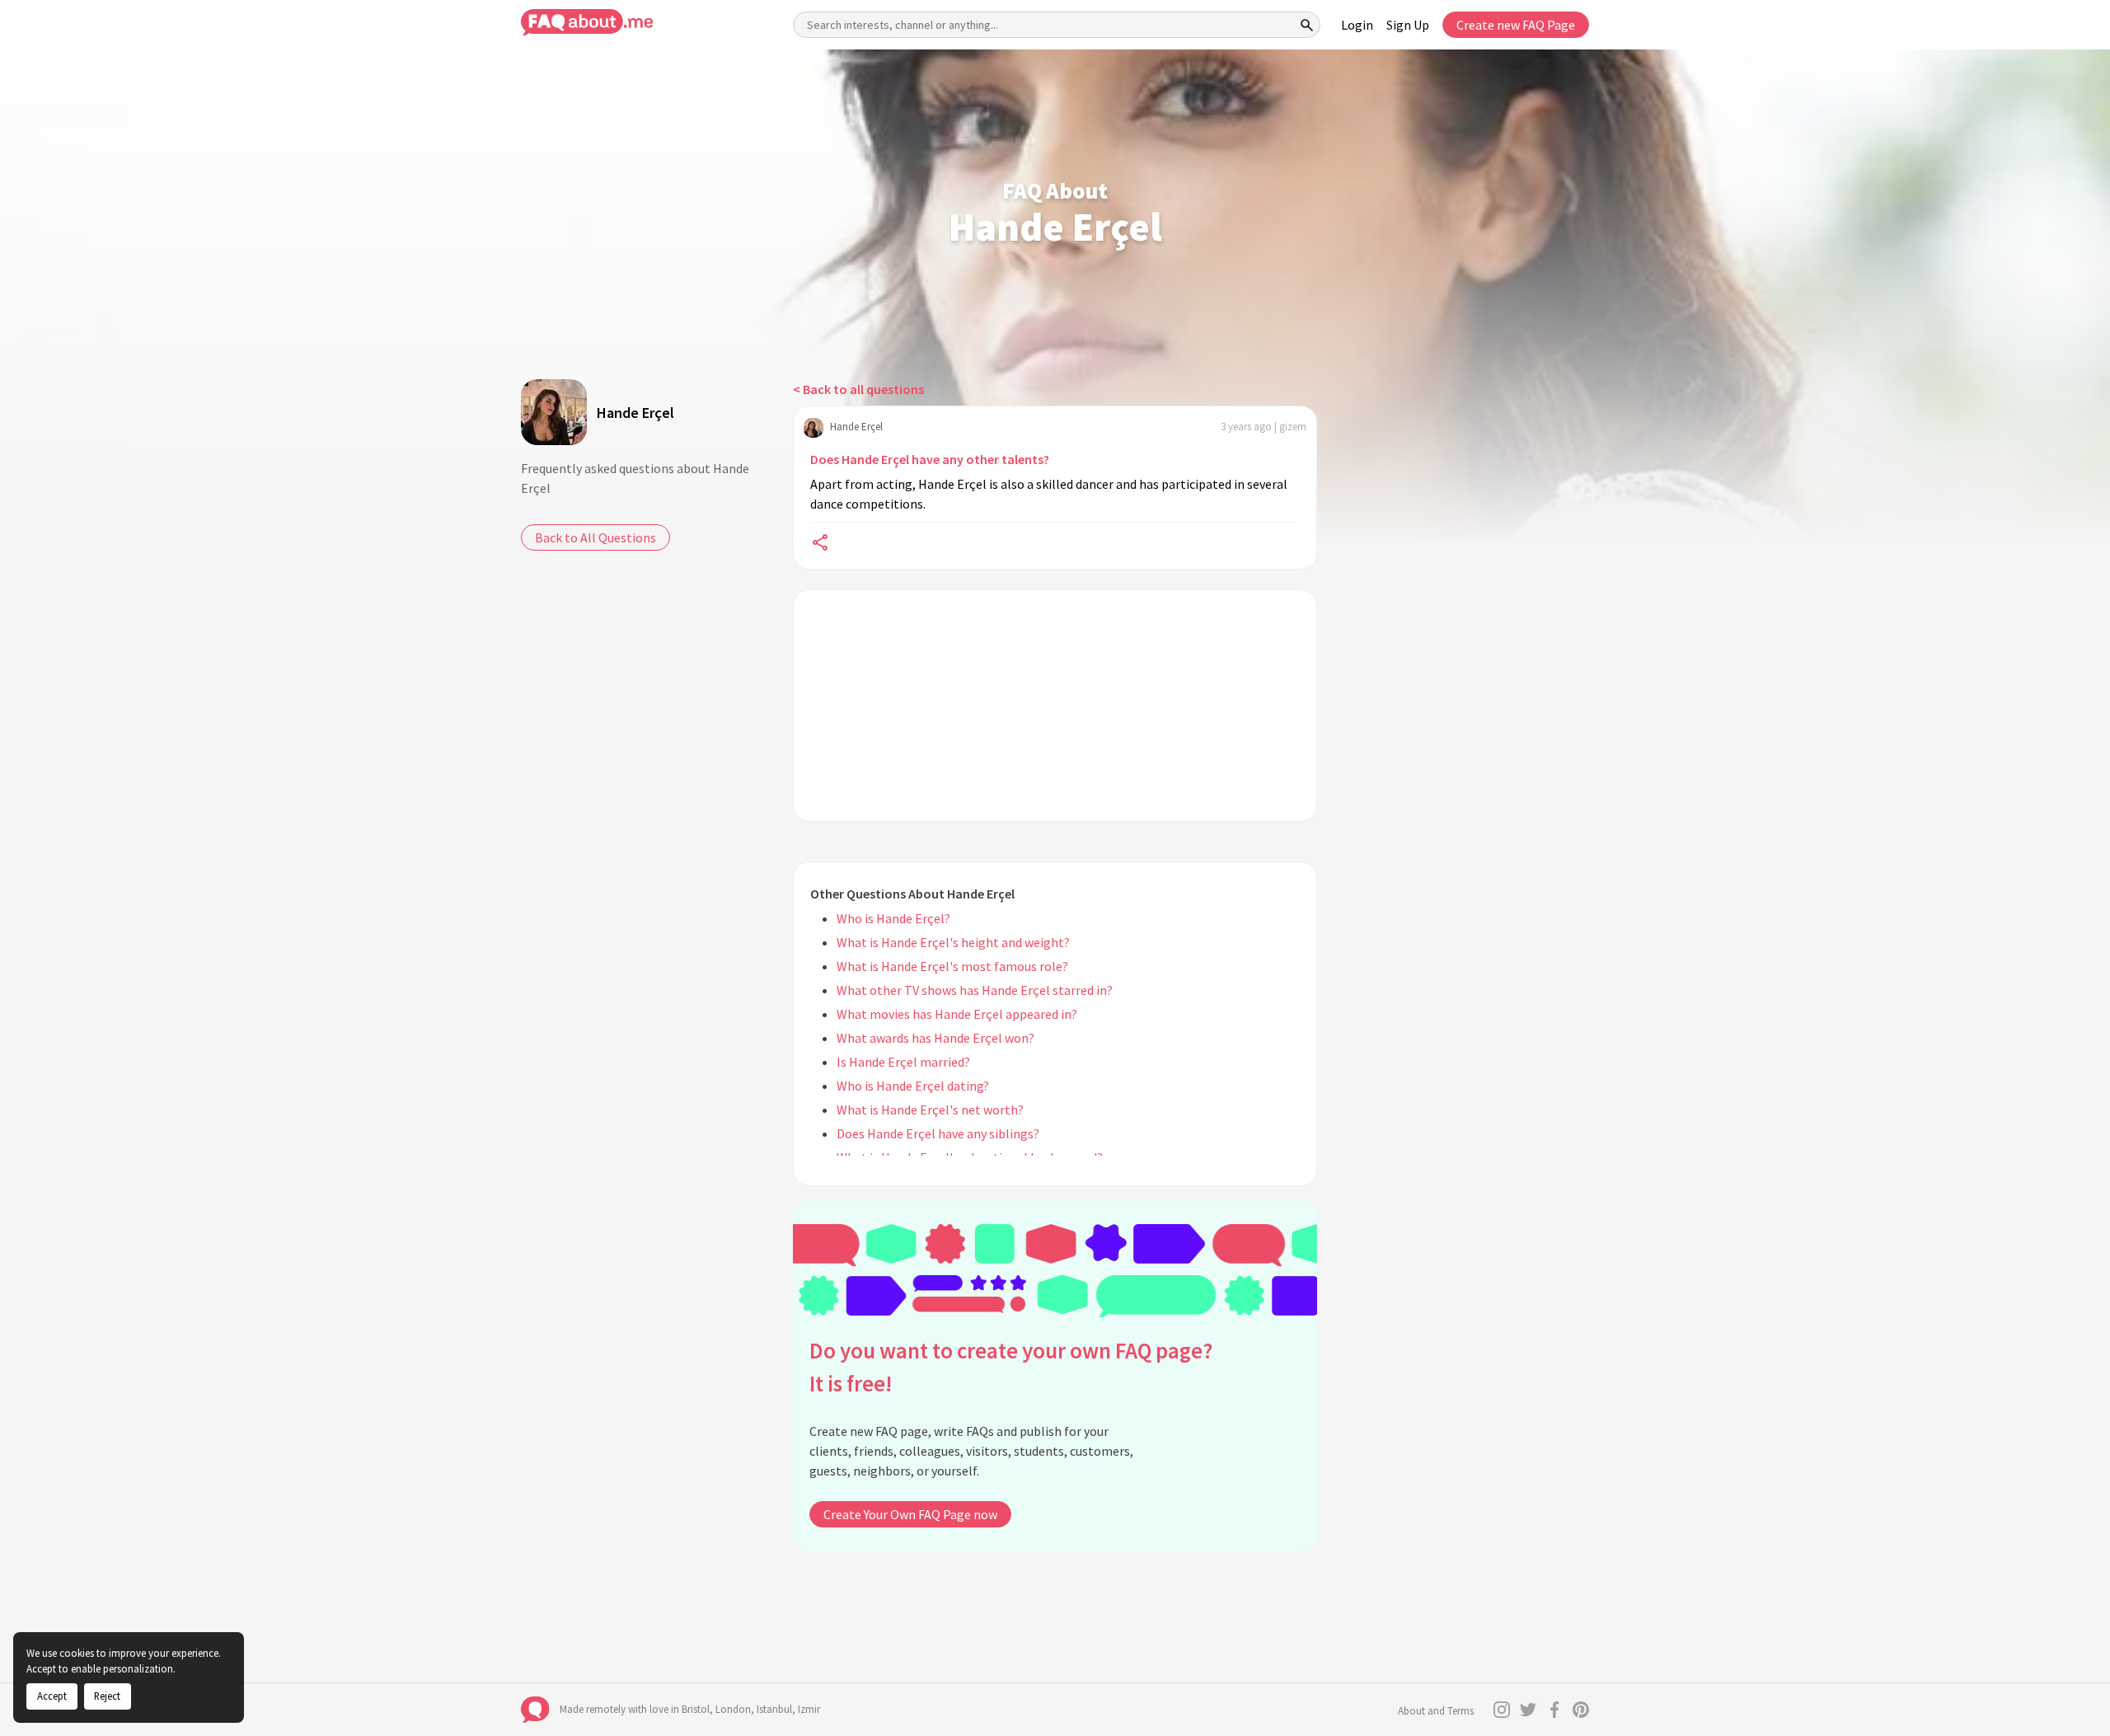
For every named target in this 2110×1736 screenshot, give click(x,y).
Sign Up (1408, 25)
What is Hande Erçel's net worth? (930, 1110)
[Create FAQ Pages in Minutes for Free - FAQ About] (587, 23)
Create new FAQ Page (1516, 25)
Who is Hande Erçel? (893, 918)
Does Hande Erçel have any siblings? (938, 1133)
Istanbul (774, 1709)
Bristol (696, 1709)
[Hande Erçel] (554, 412)
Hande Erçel (635, 413)
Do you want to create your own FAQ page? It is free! (1011, 1367)
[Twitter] (1528, 1710)
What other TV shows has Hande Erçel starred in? (975, 990)
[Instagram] (1502, 1710)
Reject (107, 1696)
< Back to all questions (858, 389)
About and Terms (1436, 1711)
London (733, 1709)
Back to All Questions (595, 537)
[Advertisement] (1055, 706)
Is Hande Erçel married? (903, 1062)
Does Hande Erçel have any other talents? (930, 459)
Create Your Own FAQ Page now (910, 1514)
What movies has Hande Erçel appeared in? (957, 1014)
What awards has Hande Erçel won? (935, 1038)
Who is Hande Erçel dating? (913, 1086)
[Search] (1307, 25)
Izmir (809, 1709)
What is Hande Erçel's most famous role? (952, 966)
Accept (52, 1696)
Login (1357, 25)
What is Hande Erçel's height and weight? (953, 942)
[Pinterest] (1581, 1710)
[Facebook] (1554, 1710)
